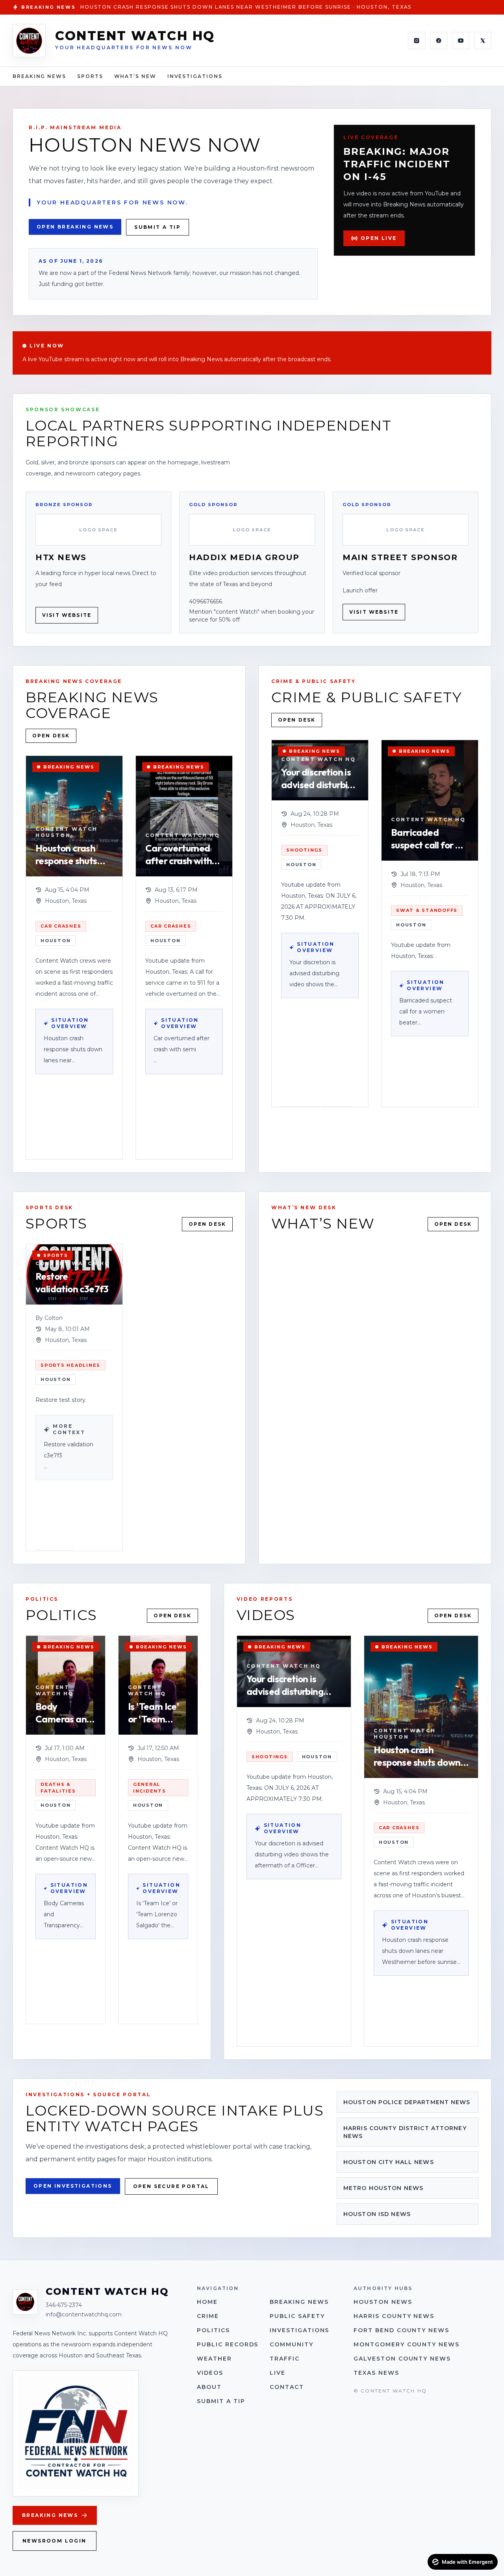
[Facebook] (439, 41)
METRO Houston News (383, 2188)
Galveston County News (402, 2359)
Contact (287, 2387)
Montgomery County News (407, 2344)
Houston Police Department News (407, 2102)
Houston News (383, 2302)
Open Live (379, 238)
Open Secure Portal (171, 2186)
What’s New (135, 76)
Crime (208, 2316)
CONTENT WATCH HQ (135, 36)
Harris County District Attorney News (405, 2132)
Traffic (285, 2359)
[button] (74, 958)
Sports (90, 76)
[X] (483, 41)
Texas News (376, 2373)
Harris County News (394, 2316)
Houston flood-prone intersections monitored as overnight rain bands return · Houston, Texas (254, 7)
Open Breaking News (75, 227)
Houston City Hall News (389, 2162)
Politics (213, 2330)
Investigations (195, 76)
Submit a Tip (157, 227)
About (209, 2387)
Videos (210, 2373)
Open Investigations (73, 2186)
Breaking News (39, 76)
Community (292, 2344)
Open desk (51, 736)
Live (278, 2373)
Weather (214, 2359)
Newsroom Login (55, 2541)
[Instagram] (417, 41)
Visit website (67, 615)
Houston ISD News (377, 2214)
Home (207, 2302)
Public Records (228, 2344)
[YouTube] (461, 41)
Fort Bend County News (401, 2330)
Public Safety (297, 2316)
